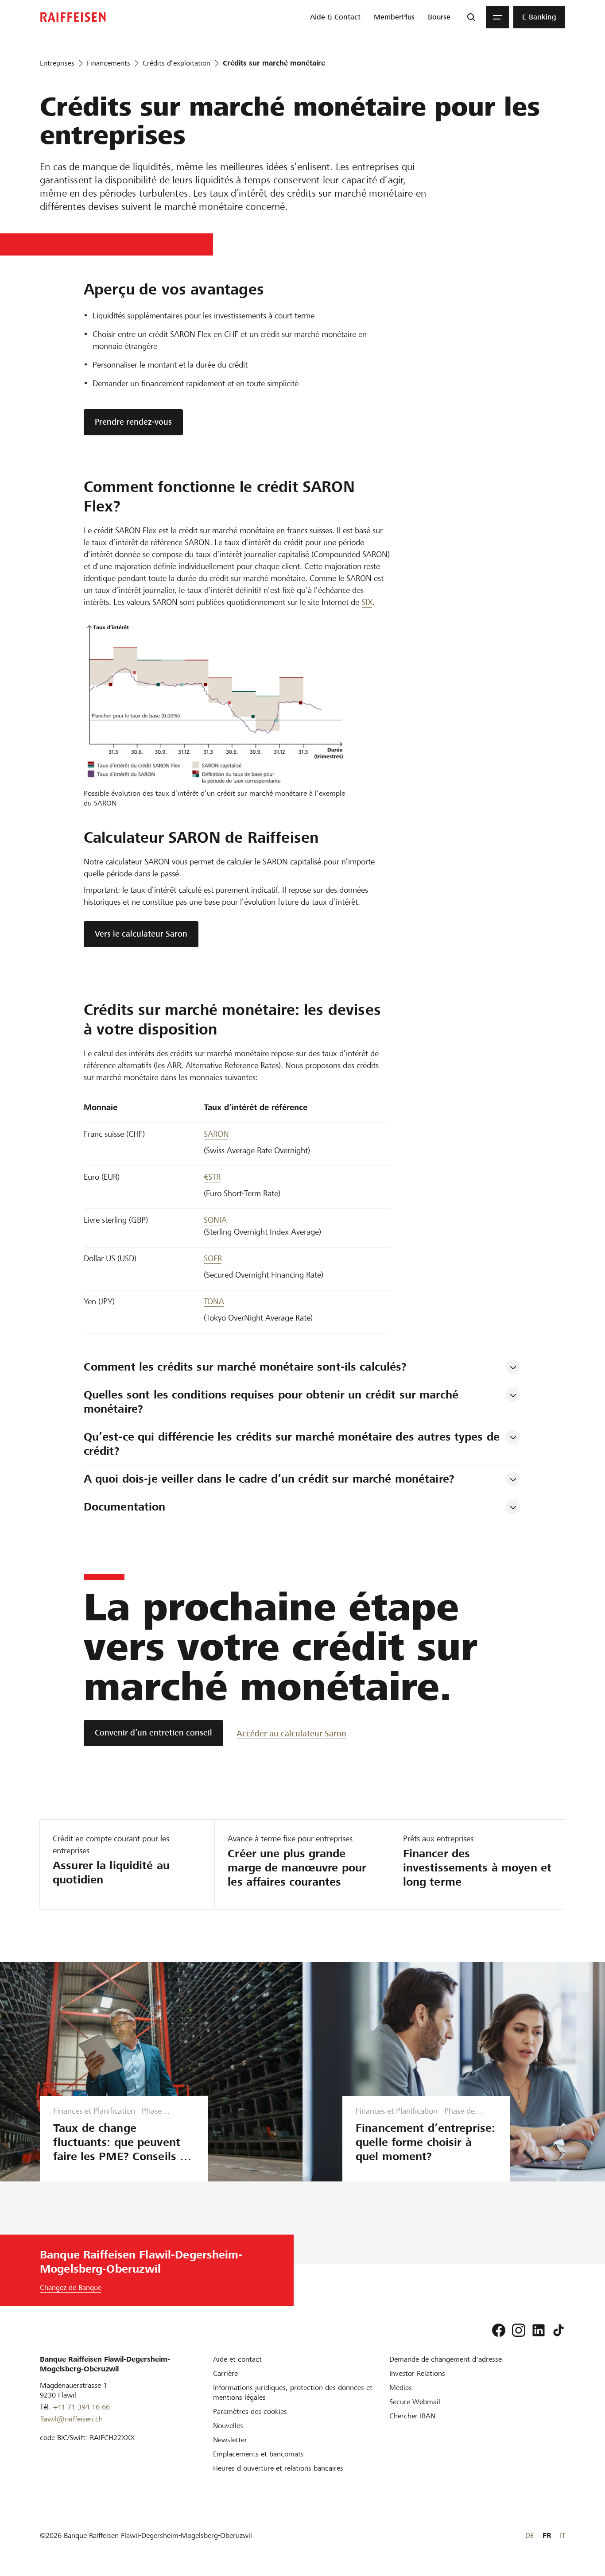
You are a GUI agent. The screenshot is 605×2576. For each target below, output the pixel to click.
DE (529, 2535)
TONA (214, 1301)
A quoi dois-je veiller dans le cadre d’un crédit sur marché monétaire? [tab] (269, 1479)
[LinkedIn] (539, 2330)
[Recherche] (471, 17)
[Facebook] (499, 2330)
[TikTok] (558, 2330)
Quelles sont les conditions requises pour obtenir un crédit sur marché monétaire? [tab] (273, 1402)
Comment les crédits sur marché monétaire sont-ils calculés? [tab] (245, 1367)
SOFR (213, 1258)
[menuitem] (335, 17)
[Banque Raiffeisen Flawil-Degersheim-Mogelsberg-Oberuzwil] (73, 17)
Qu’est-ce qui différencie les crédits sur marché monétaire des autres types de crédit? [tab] (293, 1444)
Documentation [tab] (125, 1507)
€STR (212, 1177)
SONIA (215, 1220)
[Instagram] (519, 2330)
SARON (216, 1134)
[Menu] (497, 17)
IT (562, 2535)
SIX (367, 602)
